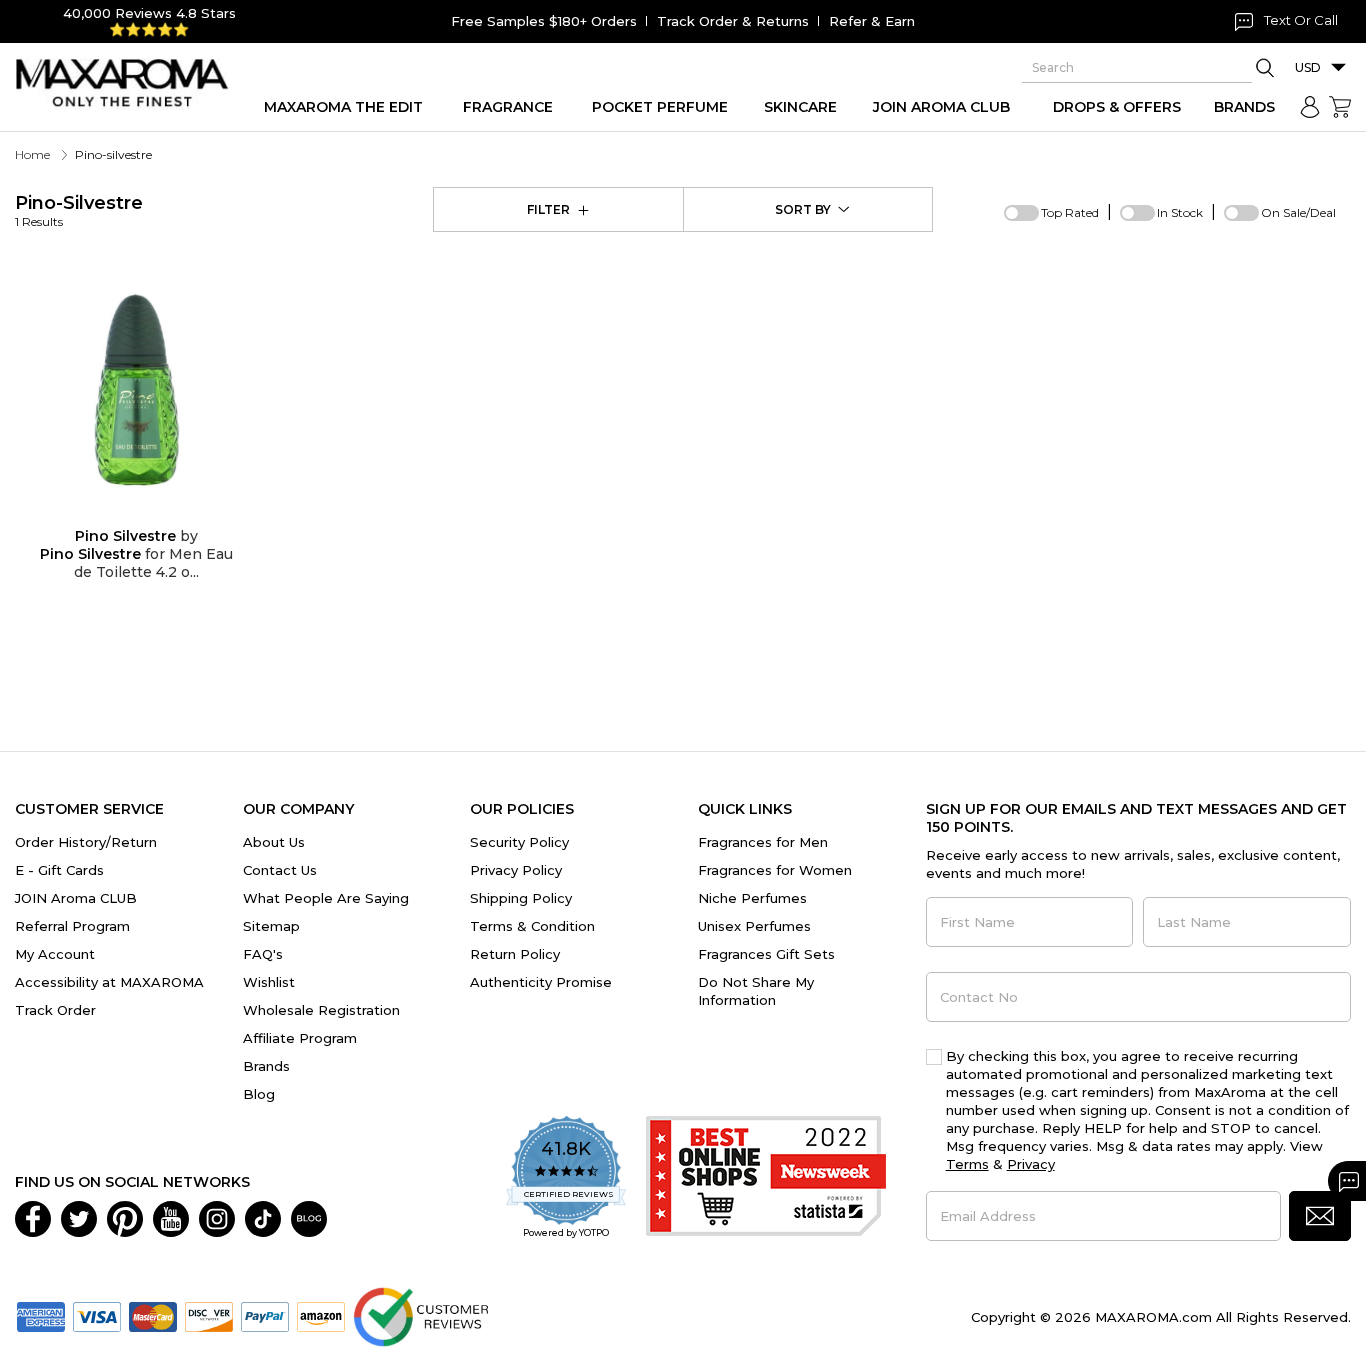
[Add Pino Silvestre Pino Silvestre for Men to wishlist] (121, 514)
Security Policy (519, 842)
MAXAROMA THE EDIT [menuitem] (343, 107)
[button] (1320, 1216)
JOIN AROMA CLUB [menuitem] (941, 107)
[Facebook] (33, 1217)
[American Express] (41, 1315)
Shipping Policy (521, 898)
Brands (266, 1066)
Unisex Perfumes (754, 926)
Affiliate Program (300, 1038)
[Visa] (97, 1315)
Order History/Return (86, 842)
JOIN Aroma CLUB (76, 898)
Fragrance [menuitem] (508, 107)
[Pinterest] (125, 1217)
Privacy (1031, 1164)
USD (1308, 67)
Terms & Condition (532, 926)
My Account (55, 954)
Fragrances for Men (763, 842)
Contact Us (280, 870)
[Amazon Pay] (321, 1315)
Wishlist (269, 982)
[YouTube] (171, 1217)
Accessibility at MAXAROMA (109, 982)
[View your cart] (1340, 107)
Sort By (803, 209)
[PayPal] (265, 1315)
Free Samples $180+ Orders (544, 21)
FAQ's (263, 954)
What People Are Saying (326, 898)
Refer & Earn (872, 21)
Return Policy (515, 954)
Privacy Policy (516, 870)
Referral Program (72, 926)
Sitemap (271, 926)
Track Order (55, 1010)
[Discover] (209, 1315)
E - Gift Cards (59, 870)
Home (32, 154)
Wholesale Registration (321, 1010)
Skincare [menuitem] (800, 107)
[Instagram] (217, 1217)
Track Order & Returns (733, 21)
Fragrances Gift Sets (766, 954)
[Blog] (309, 1217)
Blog (259, 1094)
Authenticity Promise (541, 982)
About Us (274, 842)
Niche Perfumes (752, 898)
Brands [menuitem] (1244, 107)
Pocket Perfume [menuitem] (660, 107)
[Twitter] (79, 1217)
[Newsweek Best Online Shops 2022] (766, 1178)
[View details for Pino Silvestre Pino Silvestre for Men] (136, 390)
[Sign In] (1310, 107)
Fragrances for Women (775, 870)
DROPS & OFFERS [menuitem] (1117, 107)
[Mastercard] (153, 1315)
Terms (967, 1164)
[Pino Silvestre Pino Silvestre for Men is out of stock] (153, 514)
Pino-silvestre (79, 210)
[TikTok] (263, 1217)
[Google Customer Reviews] (420, 1315)
